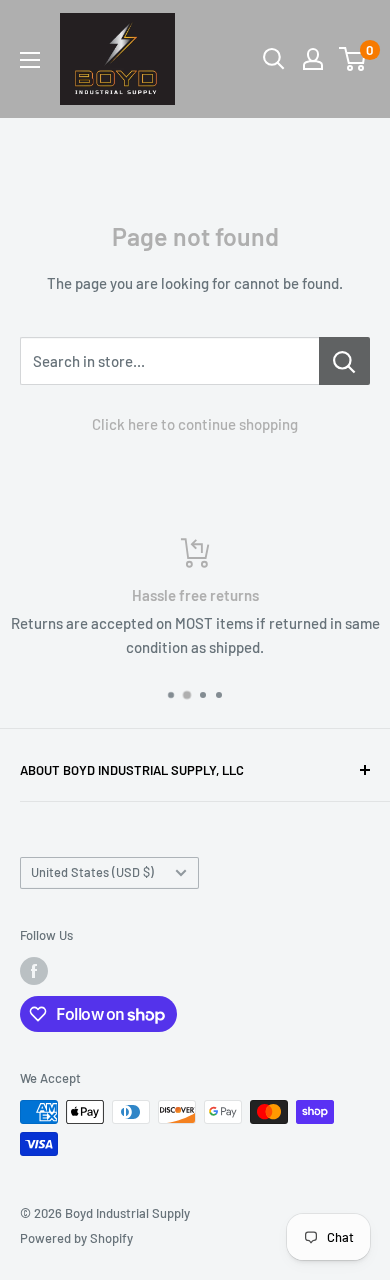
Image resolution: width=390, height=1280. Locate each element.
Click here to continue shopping (195, 424)
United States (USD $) (92, 872)
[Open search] (274, 59)
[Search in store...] (344, 361)
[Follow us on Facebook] (34, 971)
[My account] (313, 59)
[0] (353, 59)
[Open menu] (30, 60)
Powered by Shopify (76, 1238)
